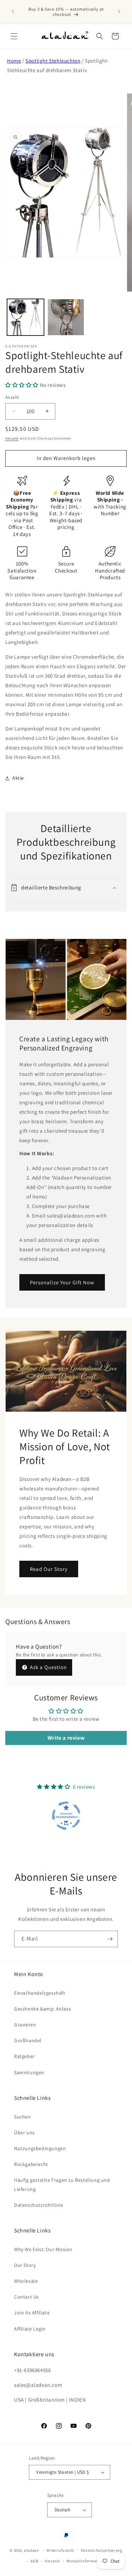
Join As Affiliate (32, 2313)
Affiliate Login (30, 2329)
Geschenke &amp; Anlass (42, 2009)
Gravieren (25, 2025)
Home (14, 61)
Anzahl (12, 397)
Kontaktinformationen (87, 2561)
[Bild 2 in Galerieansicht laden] (66, 317)
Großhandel (28, 2040)
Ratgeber (24, 2056)
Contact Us (27, 2297)
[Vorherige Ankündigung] (13, 12)
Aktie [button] (18, 778)
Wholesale (26, 2281)
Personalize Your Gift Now (62, 1282)
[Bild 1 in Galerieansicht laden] (26, 317)
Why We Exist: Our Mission (43, 2249)
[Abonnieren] (110, 1939)
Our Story (25, 2265)
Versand (12, 438)
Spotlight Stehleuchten (53, 61)
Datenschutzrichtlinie (39, 2205)
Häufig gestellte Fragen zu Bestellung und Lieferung (62, 2184)
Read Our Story (49, 1569)
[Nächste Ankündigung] (119, 12)
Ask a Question (48, 1667)
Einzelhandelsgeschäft (40, 1993)
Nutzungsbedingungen (40, 2148)
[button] (14, 36)
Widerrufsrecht (60, 2550)
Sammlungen (29, 2072)
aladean (32, 2550)
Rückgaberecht (31, 2164)
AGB (34, 2561)
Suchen (23, 2117)
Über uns (24, 2133)
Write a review (66, 1738)
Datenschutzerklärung (102, 2550)
